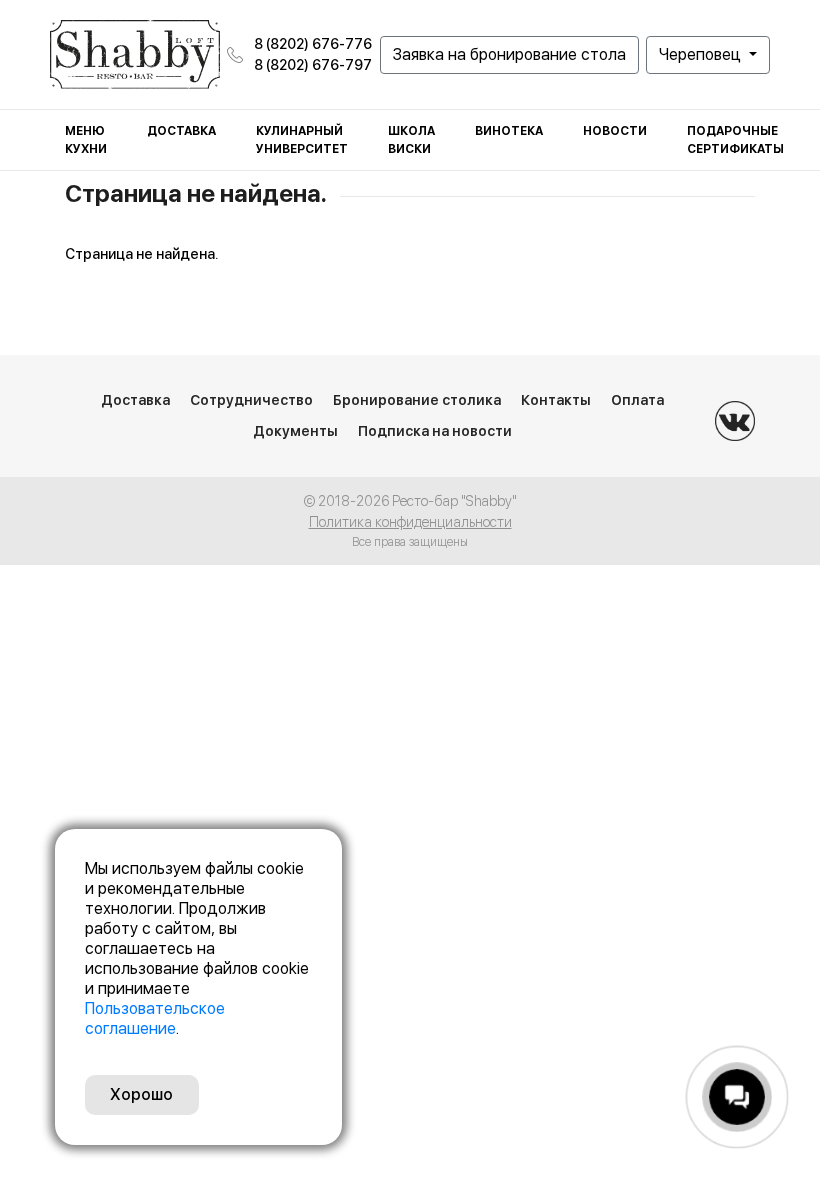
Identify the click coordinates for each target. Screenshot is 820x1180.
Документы (295, 431)
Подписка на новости (435, 431)
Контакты (556, 400)
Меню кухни (86, 140)
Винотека (509, 131)
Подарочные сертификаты (735, 140)
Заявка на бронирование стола (509, 54)
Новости (615, 131)
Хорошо (141, 1094)
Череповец (702, 54)
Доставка (181, 131)
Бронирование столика (417, 400)
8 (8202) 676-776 (313, 44)
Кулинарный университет (302, 140)
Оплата (637, 400)
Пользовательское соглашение (155, 1018)
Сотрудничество (251, 400)
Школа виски (411, 140)
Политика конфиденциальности (410, 522)
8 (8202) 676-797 (313, 65)
